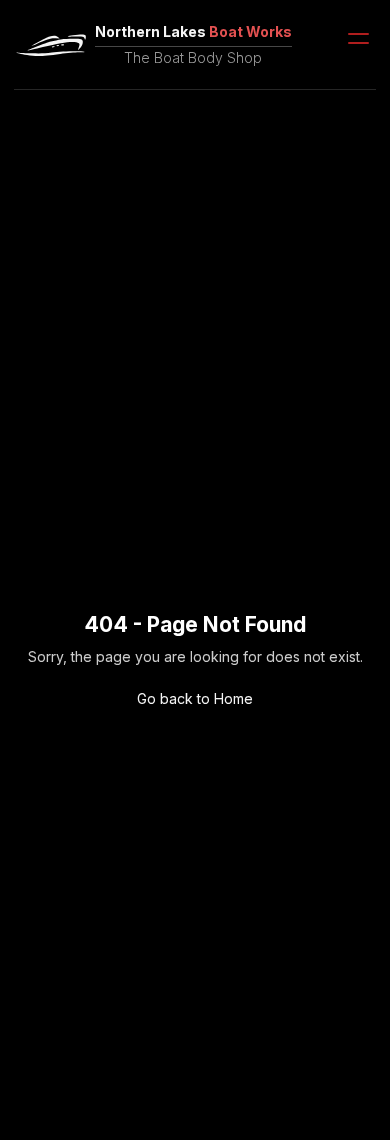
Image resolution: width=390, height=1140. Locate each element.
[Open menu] (358, 38)
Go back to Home (195, 698)
